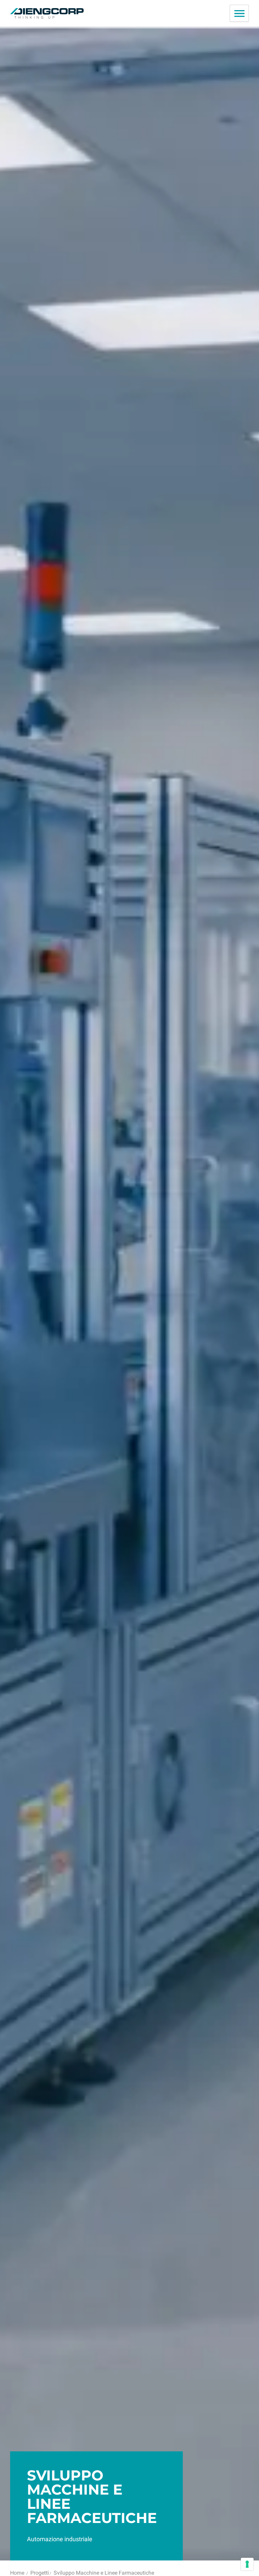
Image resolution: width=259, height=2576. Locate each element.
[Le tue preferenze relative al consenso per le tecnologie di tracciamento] (247, 2564)
